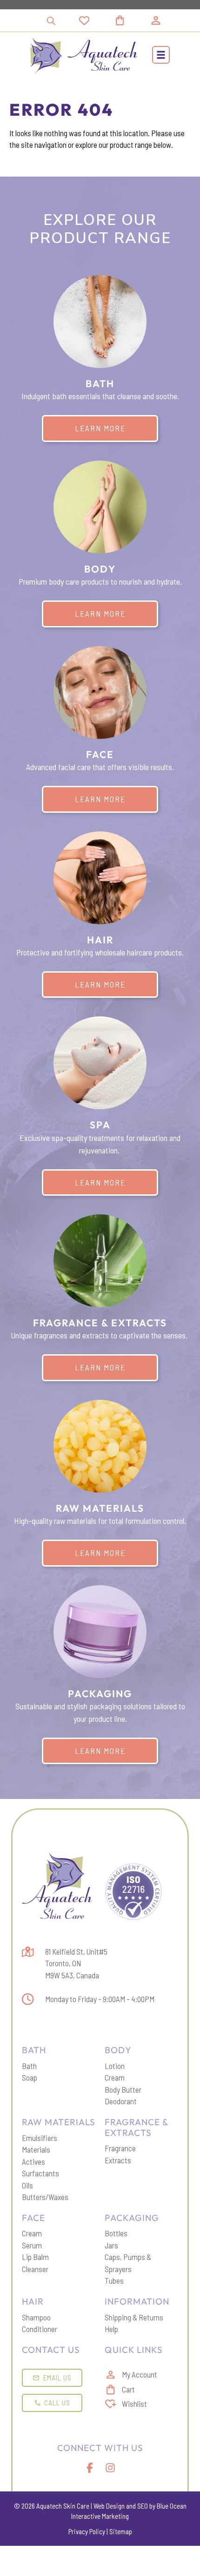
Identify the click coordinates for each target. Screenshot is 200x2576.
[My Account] (156, 20)
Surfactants (40, 2173)
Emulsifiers (40, 2138)
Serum (32, 2245)
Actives (33, 2161)
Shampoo (36, 2317)
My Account (140, 2374)
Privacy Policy (87, 2531)
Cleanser (35, 2269)
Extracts (118, 2160)
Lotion (115, 2066)
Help (111, 2329)
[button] (161, 55)
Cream (115, 2077)
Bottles (116, 2233)
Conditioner (40, 2329)
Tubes (114, 2280)
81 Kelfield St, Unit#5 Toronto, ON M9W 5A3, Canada (76, 1963)
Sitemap (121, 2531)
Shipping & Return (132, 2317)
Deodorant (121, 2101)
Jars (111, 2245)
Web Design (109, 2506)
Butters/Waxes (45, 2197)
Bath (29, 2066)
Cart (128, 2389)
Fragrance (120, 2148)
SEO (143, 2506)
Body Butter (123, 2089)
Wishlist (134, 2404)
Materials (36, 2149)
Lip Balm (35, 2257)
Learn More (100, 428)
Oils (27, 2185)
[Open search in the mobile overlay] (51, 21)
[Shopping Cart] (131, 20)
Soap (30, 2077)
